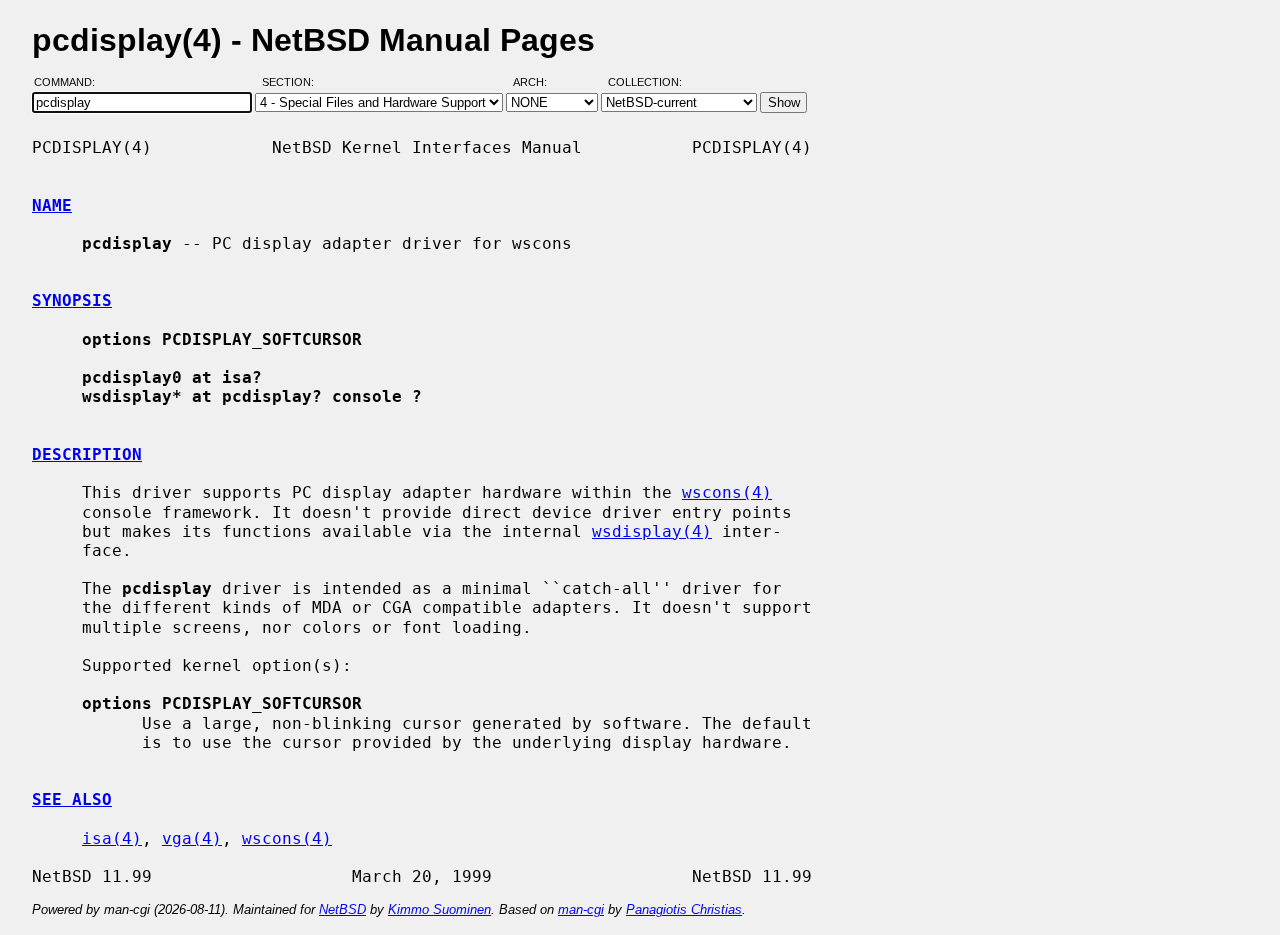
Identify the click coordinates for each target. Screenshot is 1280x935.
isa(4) (112, 838)
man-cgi (581, 909)
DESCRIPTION (87, 454)
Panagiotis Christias (684, 909)
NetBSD (342, 909)
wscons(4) (727, 492)
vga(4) (192, 838)
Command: (70, 83)
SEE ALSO (72, 799)
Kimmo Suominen (439, 909)
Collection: (645, 83)
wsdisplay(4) (652, 531)
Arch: (539, 83)
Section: (292, 83)
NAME (52, 205)
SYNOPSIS (72, 300)
